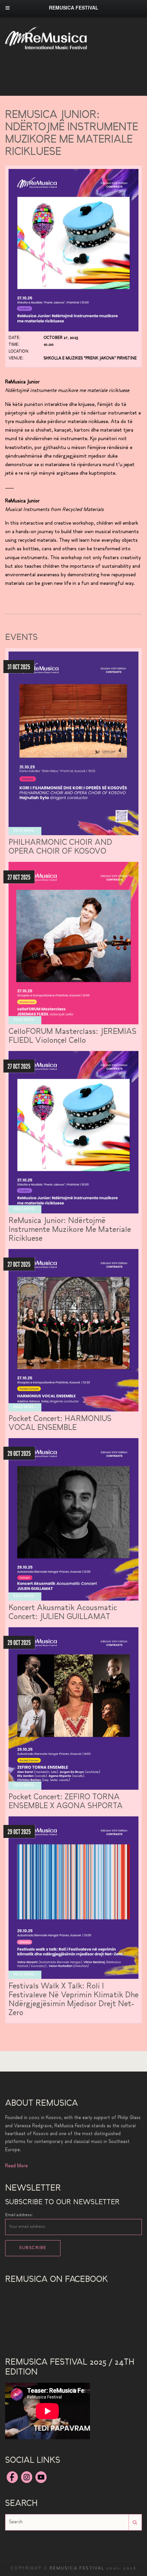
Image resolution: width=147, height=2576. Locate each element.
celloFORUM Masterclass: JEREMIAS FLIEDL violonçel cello (72, 1036)
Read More (16, 2166)
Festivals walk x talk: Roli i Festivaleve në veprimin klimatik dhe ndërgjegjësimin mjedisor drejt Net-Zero (73, 2000)
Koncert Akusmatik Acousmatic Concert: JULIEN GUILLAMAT (63, 1613)
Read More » (25, 831)
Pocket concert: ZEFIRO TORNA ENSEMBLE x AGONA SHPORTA (66, 1802)
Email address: (19, 2215)
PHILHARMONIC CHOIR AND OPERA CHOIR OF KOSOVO (60, 847)
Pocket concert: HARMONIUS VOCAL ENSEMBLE (60, 1424)
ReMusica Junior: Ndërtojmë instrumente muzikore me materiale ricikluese (70, 1230)
